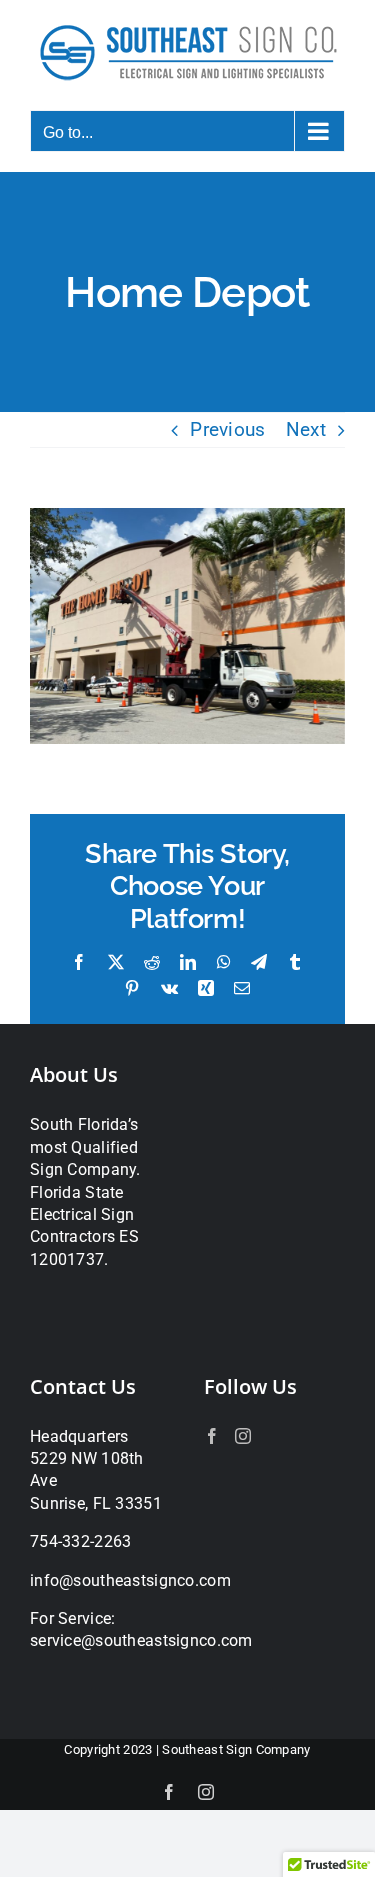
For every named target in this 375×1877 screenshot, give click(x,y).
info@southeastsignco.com (130, 1580)
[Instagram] (243, 1436)
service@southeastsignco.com (141, 1640)
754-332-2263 (80, 1541)
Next (306, 429)
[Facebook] (212, 1436)
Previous (227, 429)
